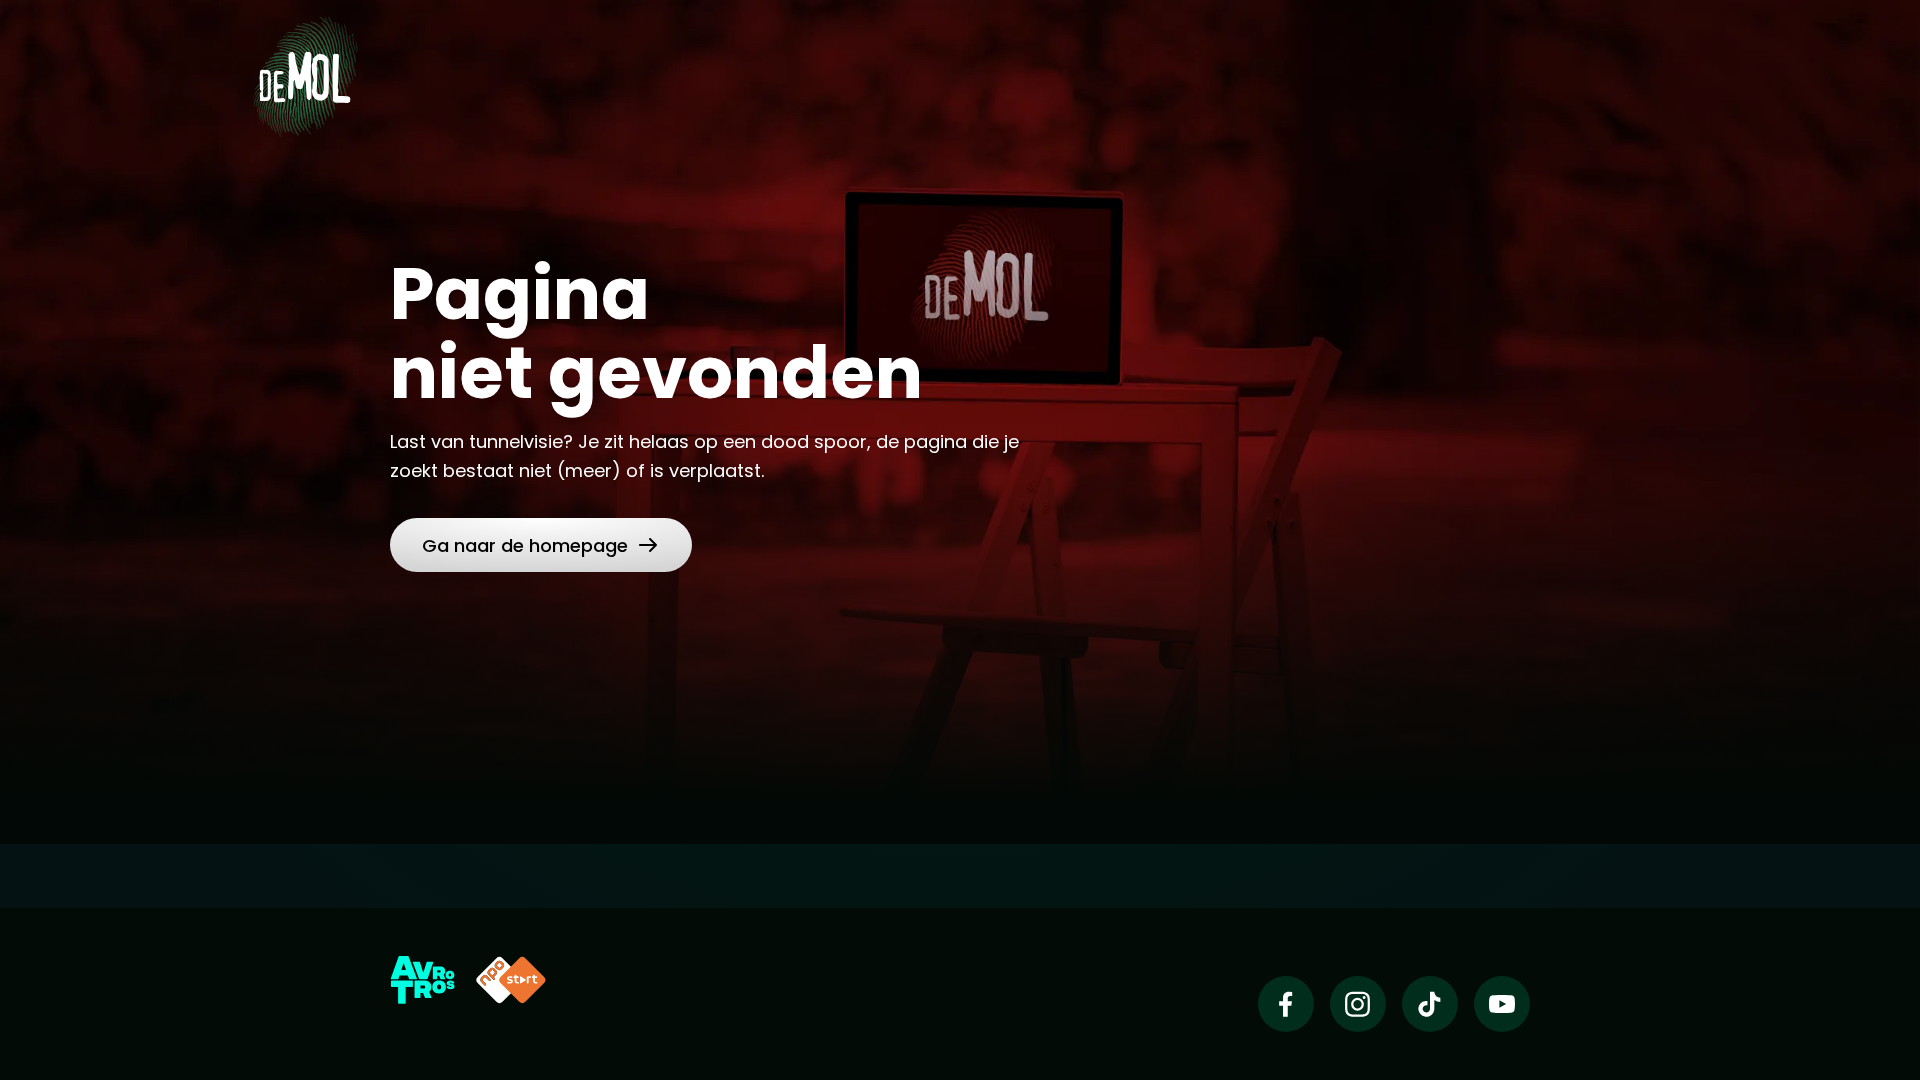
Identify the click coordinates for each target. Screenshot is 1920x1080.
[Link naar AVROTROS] (422, 980)
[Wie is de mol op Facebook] (1286, 1004)
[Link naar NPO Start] (511, 980)
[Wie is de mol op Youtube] (1502, 1004)
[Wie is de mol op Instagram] (1358, 1004)
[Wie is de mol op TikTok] (1430, 1004)
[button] (541, 545)
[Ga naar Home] (305, 75)
